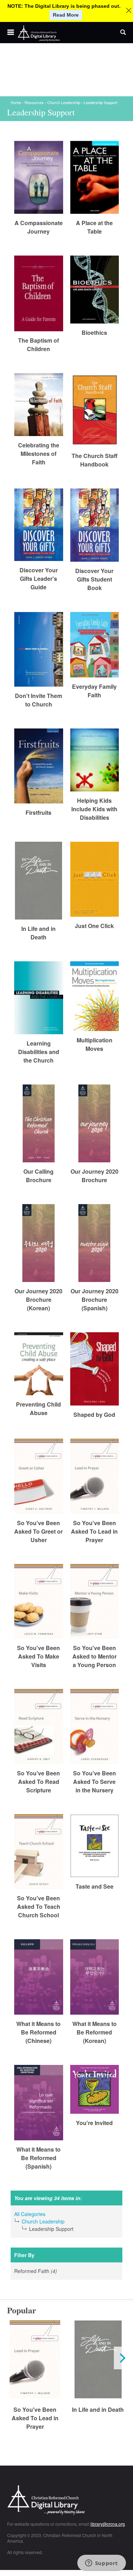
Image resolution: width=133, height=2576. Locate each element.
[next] (122, 2358)
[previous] (11, 2358)
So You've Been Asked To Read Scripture (38, 1782)
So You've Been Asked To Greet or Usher (38, 1531)
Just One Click (94, 926)
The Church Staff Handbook (95, 460)
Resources (34, 102)
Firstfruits (38, 812)
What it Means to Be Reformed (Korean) (95, 2032)
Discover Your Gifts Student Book (94, 579)
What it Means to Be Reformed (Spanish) (38, 2158)
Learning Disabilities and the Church (39, 1052)
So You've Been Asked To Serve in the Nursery (95, 1782)
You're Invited (94, 2123)
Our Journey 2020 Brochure (95, 1176)
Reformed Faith (47, 2271)
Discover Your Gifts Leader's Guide (39, 579)
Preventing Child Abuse (38, 1409)
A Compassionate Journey (39, 227)
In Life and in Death (38, 933)
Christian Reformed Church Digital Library (66, 2501)
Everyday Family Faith (94, 691)
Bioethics (94, 333)
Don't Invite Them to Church (38, 700)
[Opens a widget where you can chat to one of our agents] (101, 2564)
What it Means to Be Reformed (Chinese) (38, 2032)
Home (16, 102)
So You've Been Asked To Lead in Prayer (94, 1531)
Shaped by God (94, 1415)
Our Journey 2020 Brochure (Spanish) (95, 1300)
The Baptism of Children (38, 345)
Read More (66, 15)
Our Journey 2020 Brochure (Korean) (38, 1300)
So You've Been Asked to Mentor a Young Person (95, 1656)
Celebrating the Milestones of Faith (39, 454)
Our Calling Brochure (38, 1176)
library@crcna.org (108, 2524)
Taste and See (95, 1886)
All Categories (30, 2214)
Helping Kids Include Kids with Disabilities (94, 809)
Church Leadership (64, 102)
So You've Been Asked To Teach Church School (39, 1907)
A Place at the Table (94, 227)
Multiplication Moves (95, 1044)
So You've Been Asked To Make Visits (38, 1656)
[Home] (39, 34)
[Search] (123, 33)
